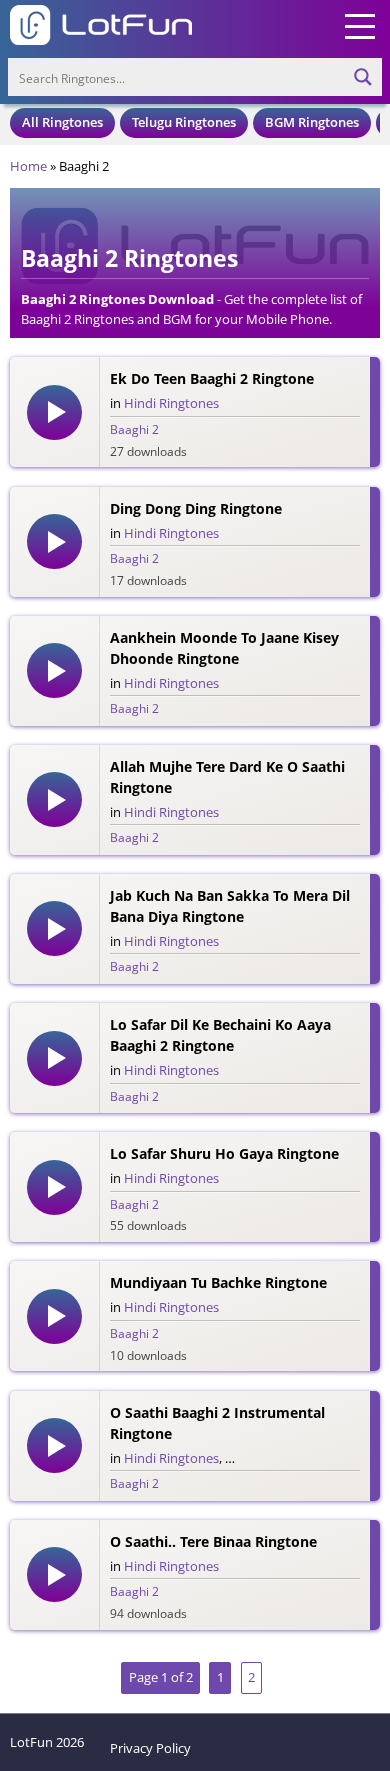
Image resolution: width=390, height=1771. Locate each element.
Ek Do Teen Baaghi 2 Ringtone (212, 378)
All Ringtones (62, 122)
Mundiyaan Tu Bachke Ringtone (218, 1282)
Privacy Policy (150, 1748)
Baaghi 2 (134, 429)
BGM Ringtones (312, 122)
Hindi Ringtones (171, 403)
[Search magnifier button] (363, 77)
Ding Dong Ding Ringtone (196, 508)
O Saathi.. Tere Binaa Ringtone (213, 1541)
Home (28, 166)
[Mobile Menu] (360, 25)
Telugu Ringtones (184, 122)
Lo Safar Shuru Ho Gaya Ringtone (224, 1153)
